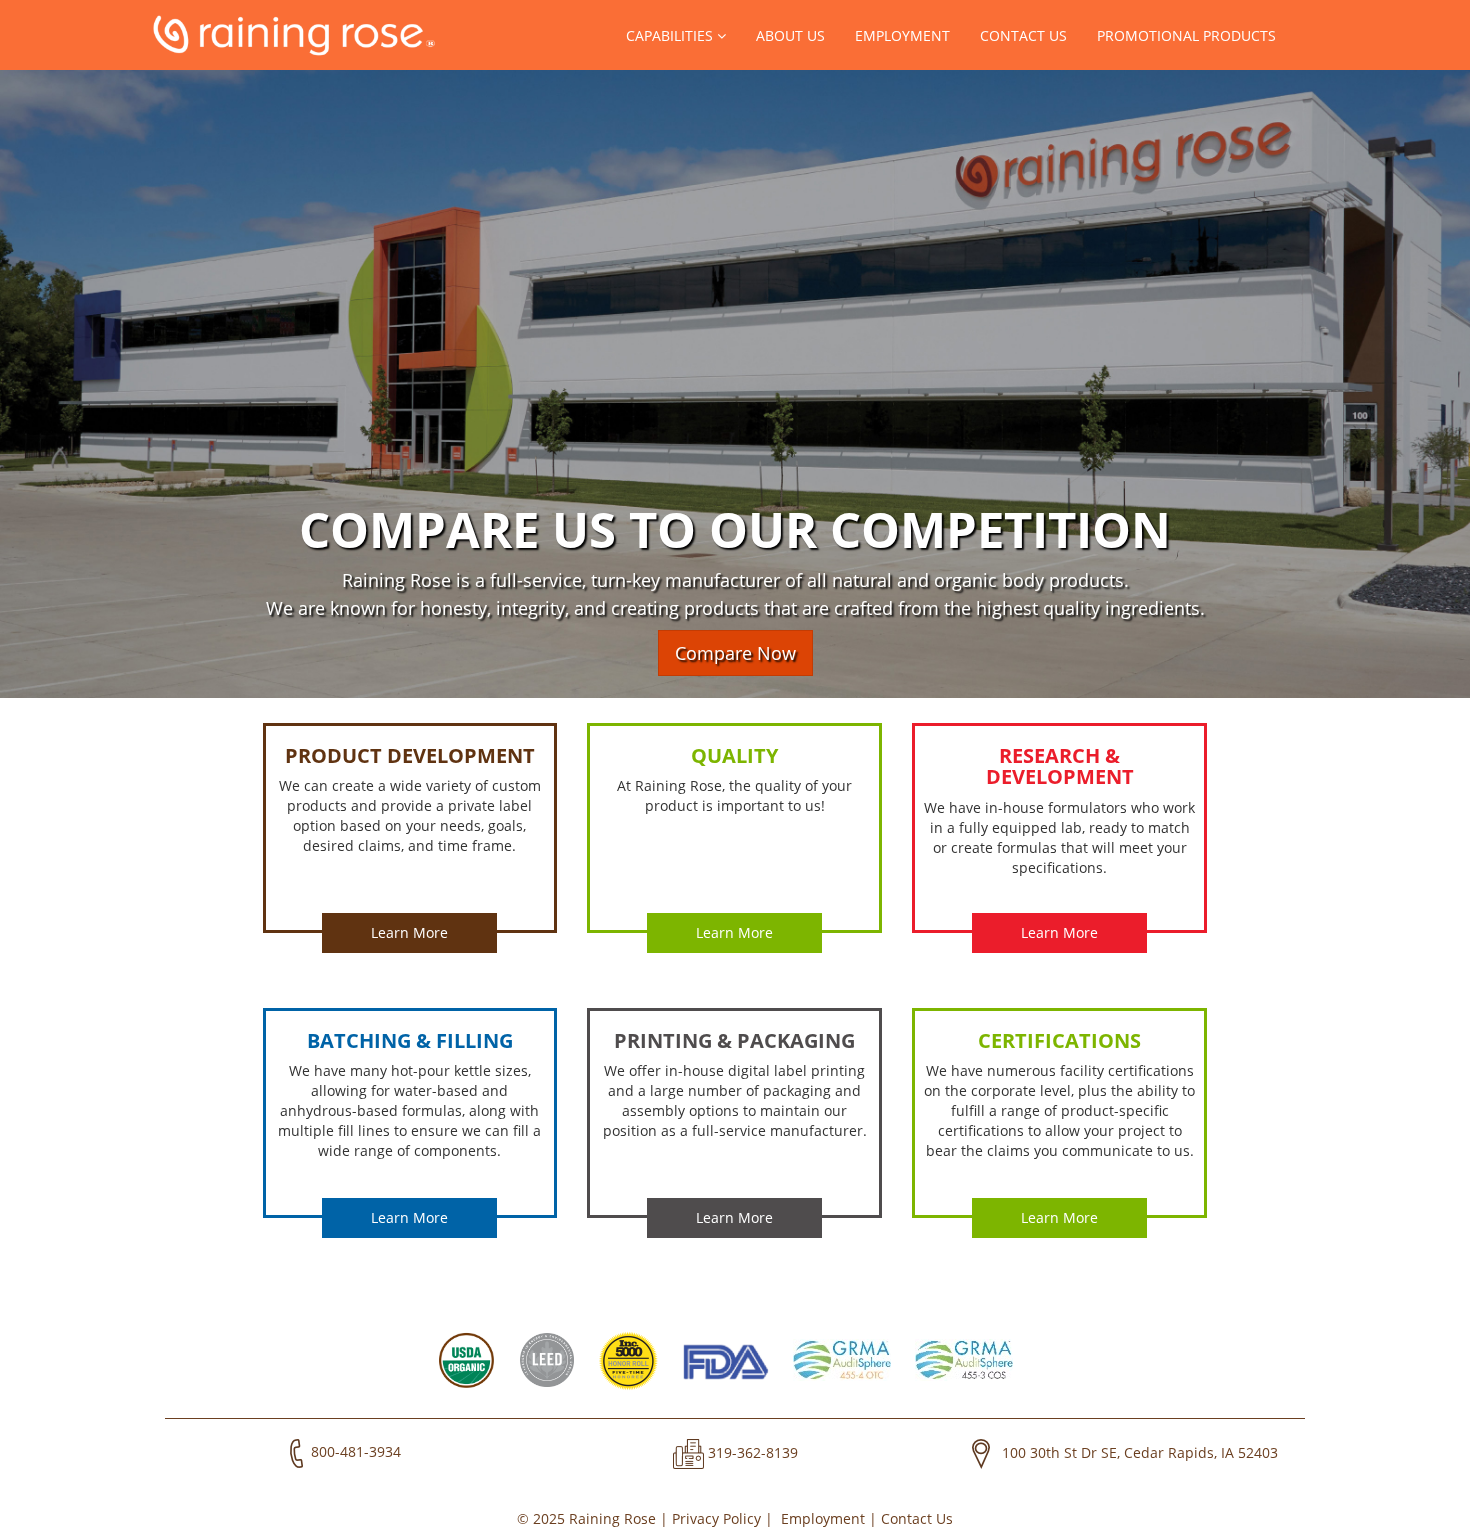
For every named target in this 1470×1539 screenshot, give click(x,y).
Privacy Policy (716, 1518)
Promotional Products (1186, 35)
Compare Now (735, 653)
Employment (902, 35)
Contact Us (1023, 35)
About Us (790, 35)
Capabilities (671, 35)
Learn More (409, 932)
